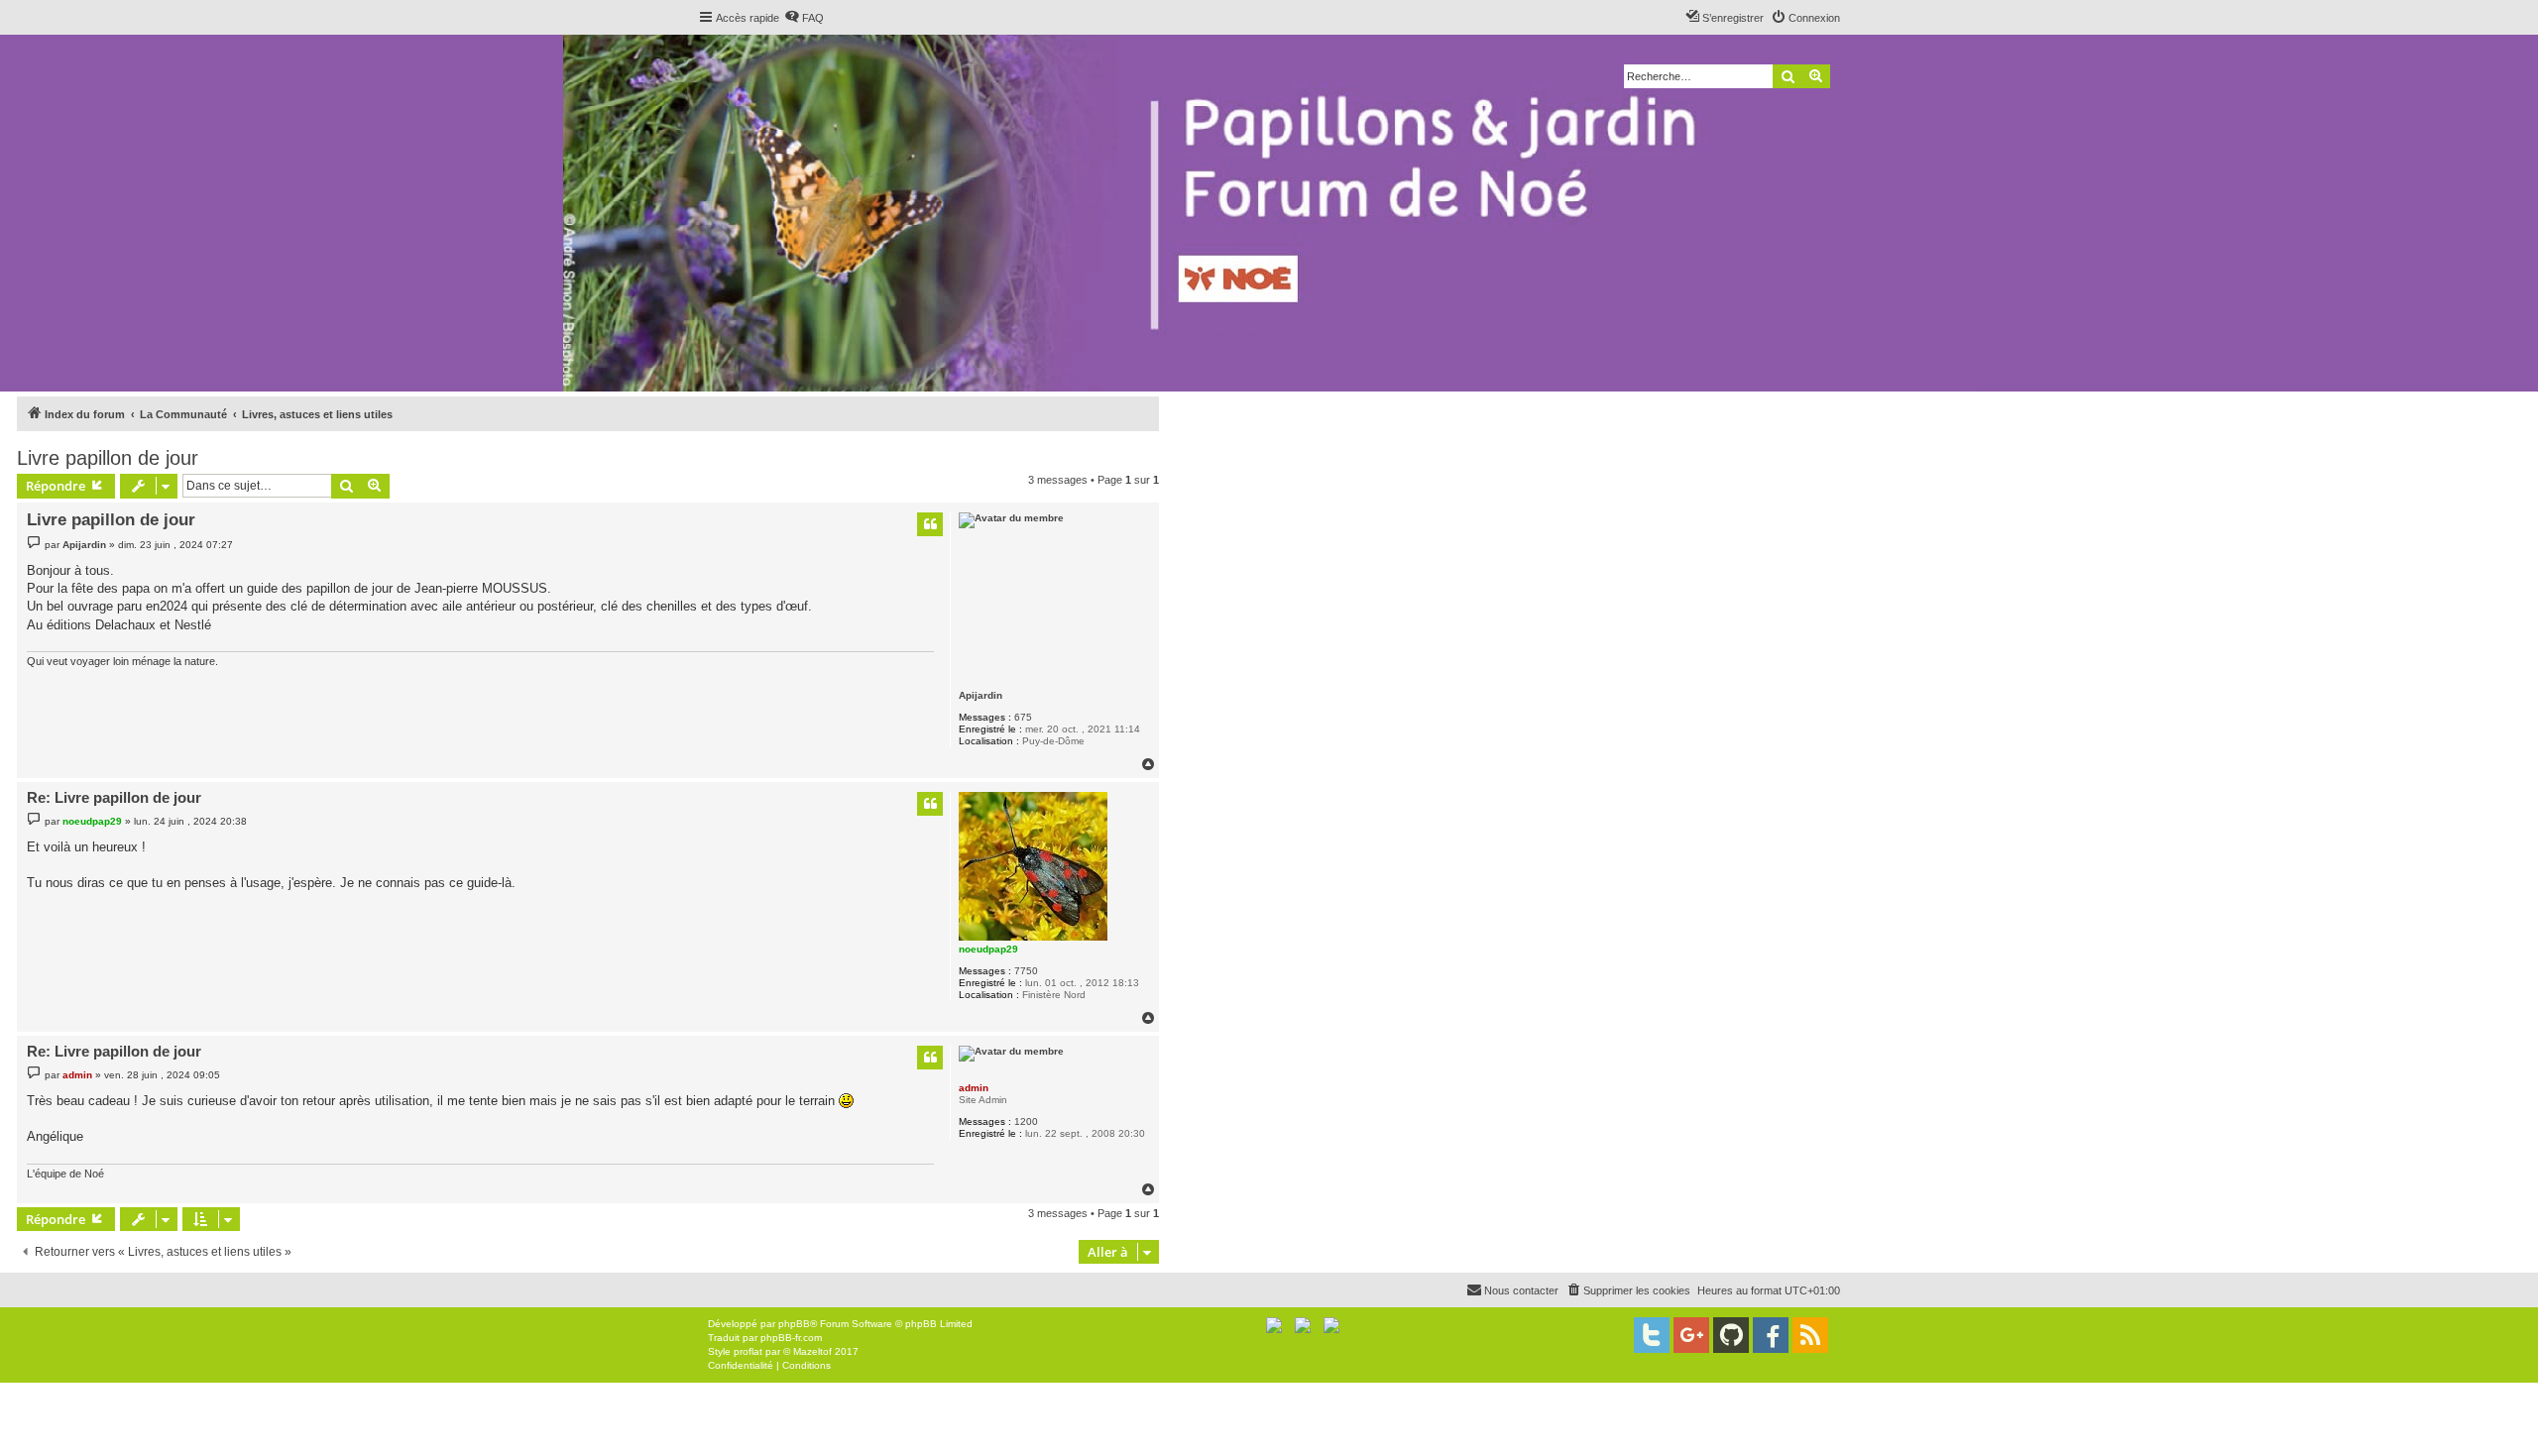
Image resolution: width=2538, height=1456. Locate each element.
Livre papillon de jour (108, 458)
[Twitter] (1652, 1335)
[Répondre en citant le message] (930, 524)
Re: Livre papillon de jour (114, 797)
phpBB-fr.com (791, 1338)
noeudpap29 (988, 949)
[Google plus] (1691, 1335)
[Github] (1731, 1335)
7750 (1026, 971)
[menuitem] (804, 18)
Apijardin (981, 695)
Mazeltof (812, 1351)
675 (1023, 717)
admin (974, 1088)
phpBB (794, 1324)
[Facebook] (1771, 1335)
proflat (748, 1351)
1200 (1026, 1121)
